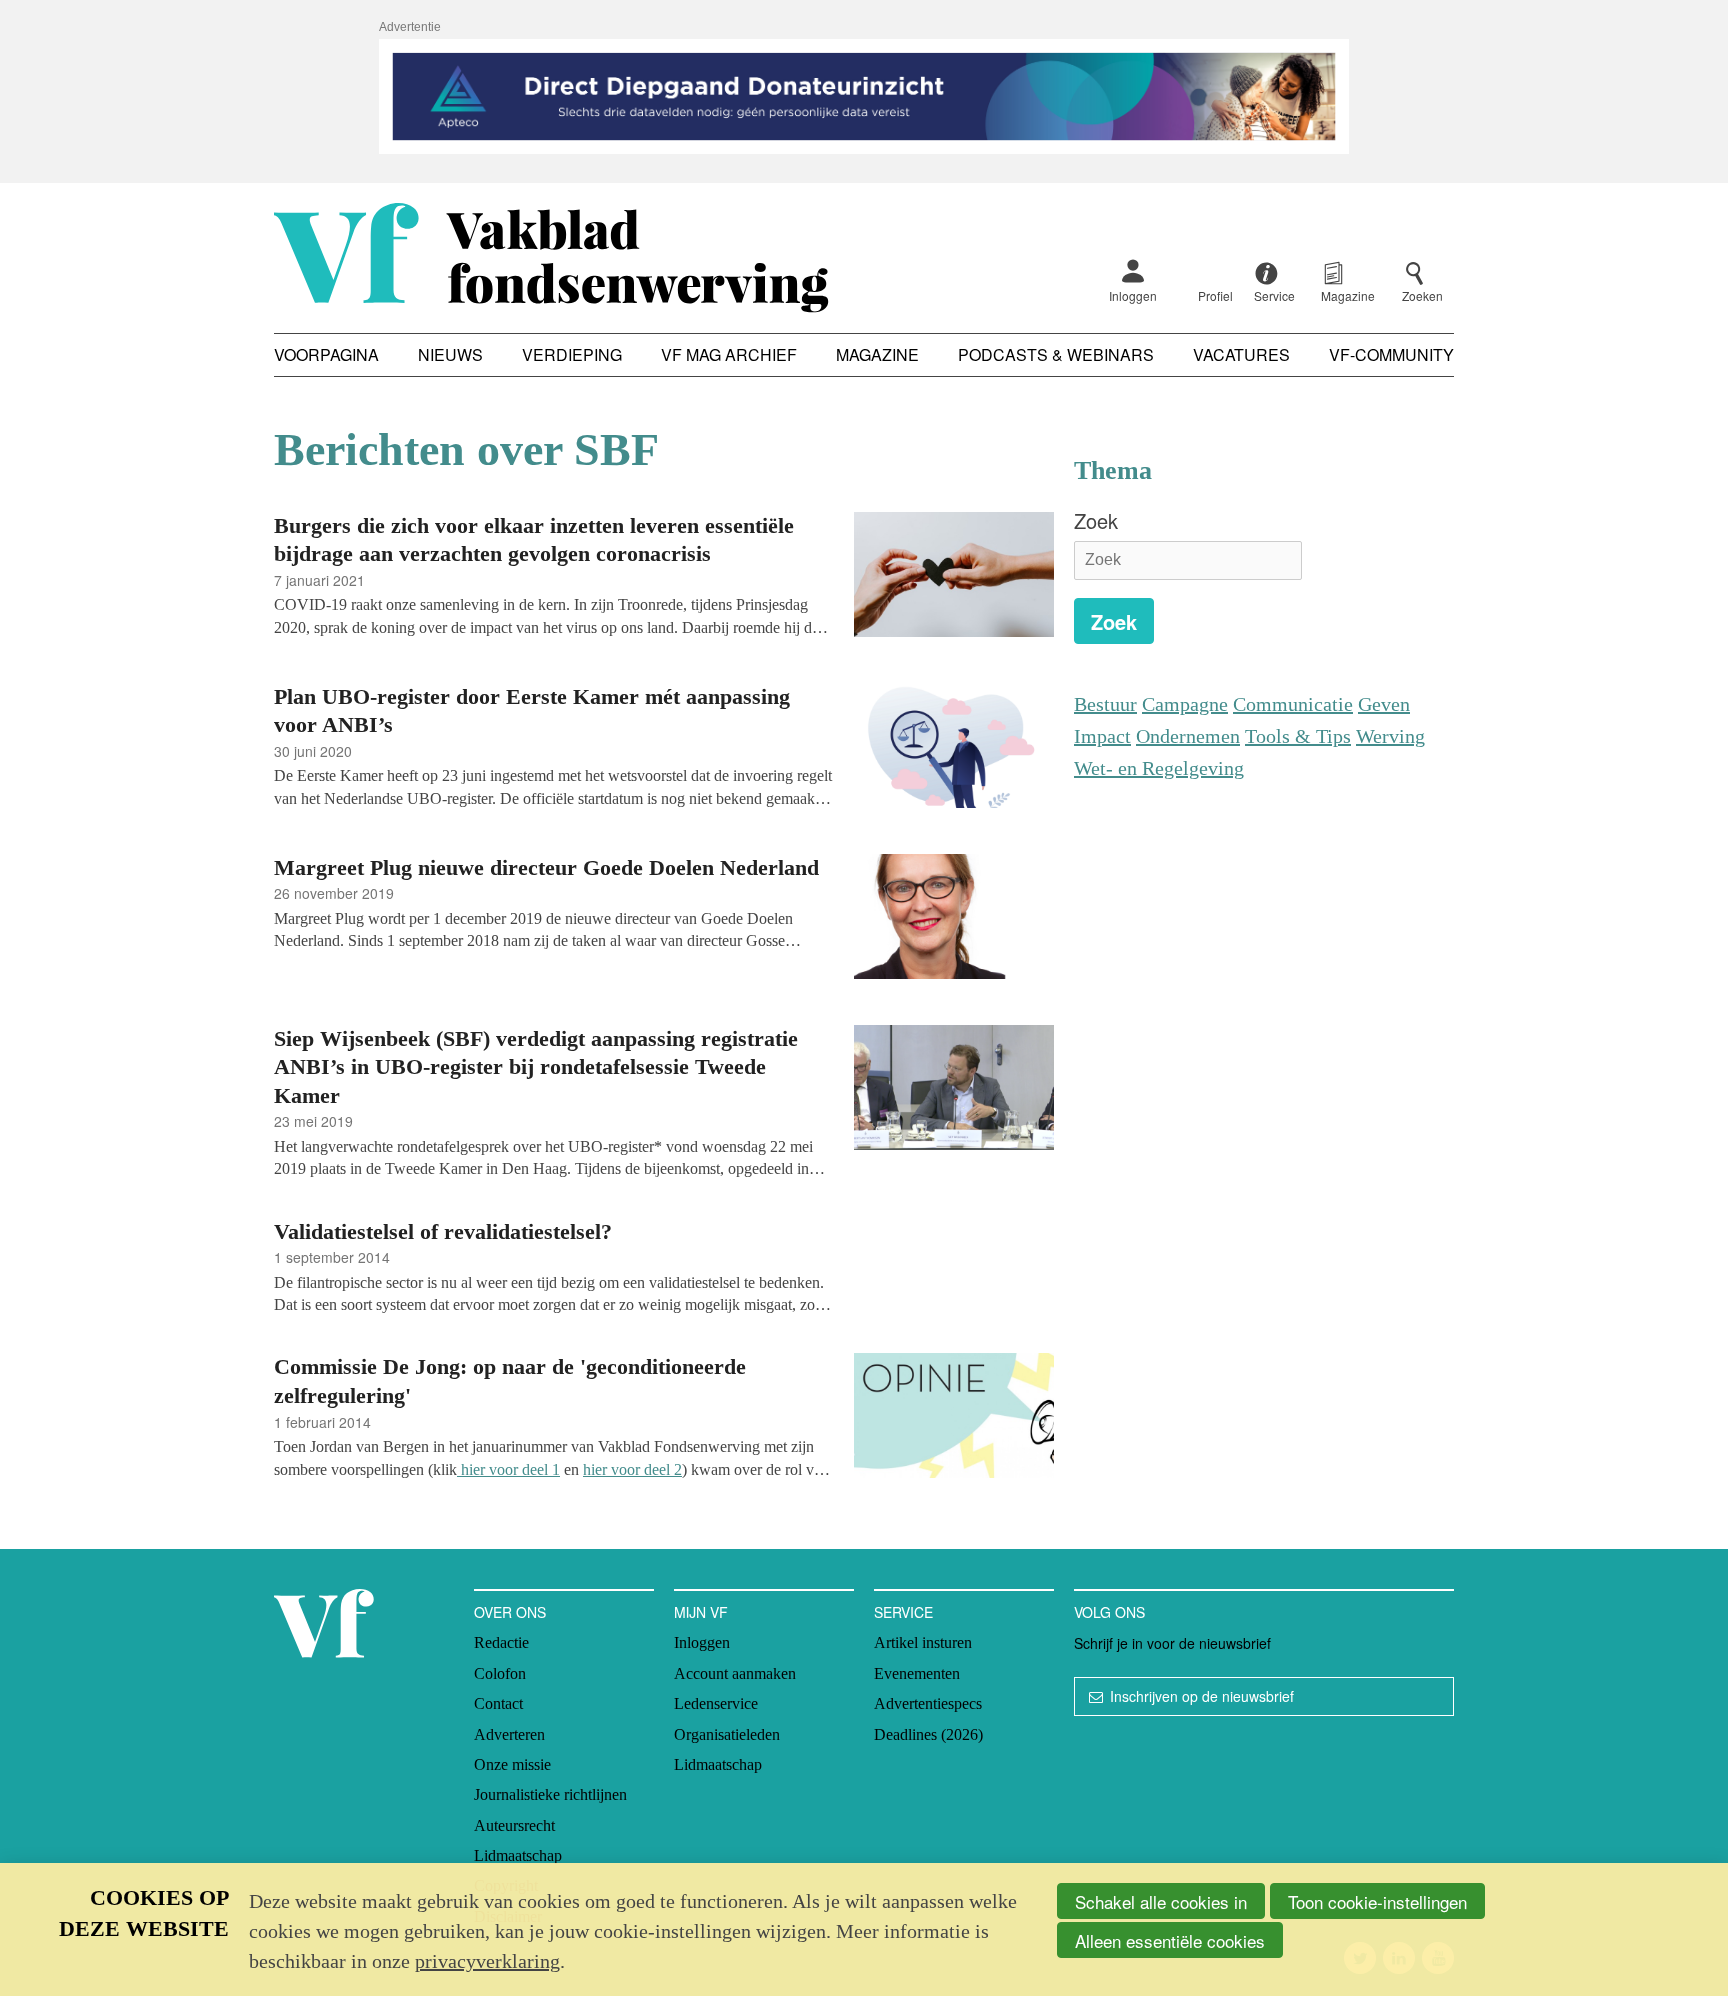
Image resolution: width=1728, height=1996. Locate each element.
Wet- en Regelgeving (1159, 768)
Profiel (1215, 295)
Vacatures (1241, 354)
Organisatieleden (727, 1734)
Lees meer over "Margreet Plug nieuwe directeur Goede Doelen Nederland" (664, 919)
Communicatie (1293, 704)
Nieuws (450, 354)
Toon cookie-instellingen (1377, 1901)
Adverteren (509, 1734)
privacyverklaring (487, 1961)
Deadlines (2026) (928, 1734)
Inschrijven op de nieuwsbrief (1202, 1696)
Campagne (1185, 704)
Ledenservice (716, 1703)
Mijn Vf (701, 1612)
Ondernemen (1188, 736)
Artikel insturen (923, 1642)
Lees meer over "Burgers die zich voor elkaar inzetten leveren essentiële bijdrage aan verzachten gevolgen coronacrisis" (664, 577)
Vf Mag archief (729, 354)
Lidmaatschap (518, 1855)
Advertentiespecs (928, 1703)
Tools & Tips (1298, 736)
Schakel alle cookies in (1161, 1901)
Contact (498, 1703)
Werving (1390, 736)
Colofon (500, 1673)
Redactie (501, 1642)
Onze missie (512, 1764)
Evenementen (917, 1673)
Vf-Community (1391, 354)
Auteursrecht (514, 1825)
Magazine (877, 354)
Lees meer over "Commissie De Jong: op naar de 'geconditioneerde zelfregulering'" (664, 1418)
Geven (1384, 704)
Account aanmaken (735, 1673)
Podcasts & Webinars (1056, 354)
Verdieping (572, 354)
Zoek (1096, 520)
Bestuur (1105, 704)
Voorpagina (326, 354)
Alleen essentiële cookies (1170, 1940)
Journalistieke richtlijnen (550, 1794)
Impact (1102, 736)
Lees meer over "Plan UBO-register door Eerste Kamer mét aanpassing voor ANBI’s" (664, 748)
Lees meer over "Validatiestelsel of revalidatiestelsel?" (664, 1266)
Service (903, 1612)
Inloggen (1133, 295)
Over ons (510, 1612)
